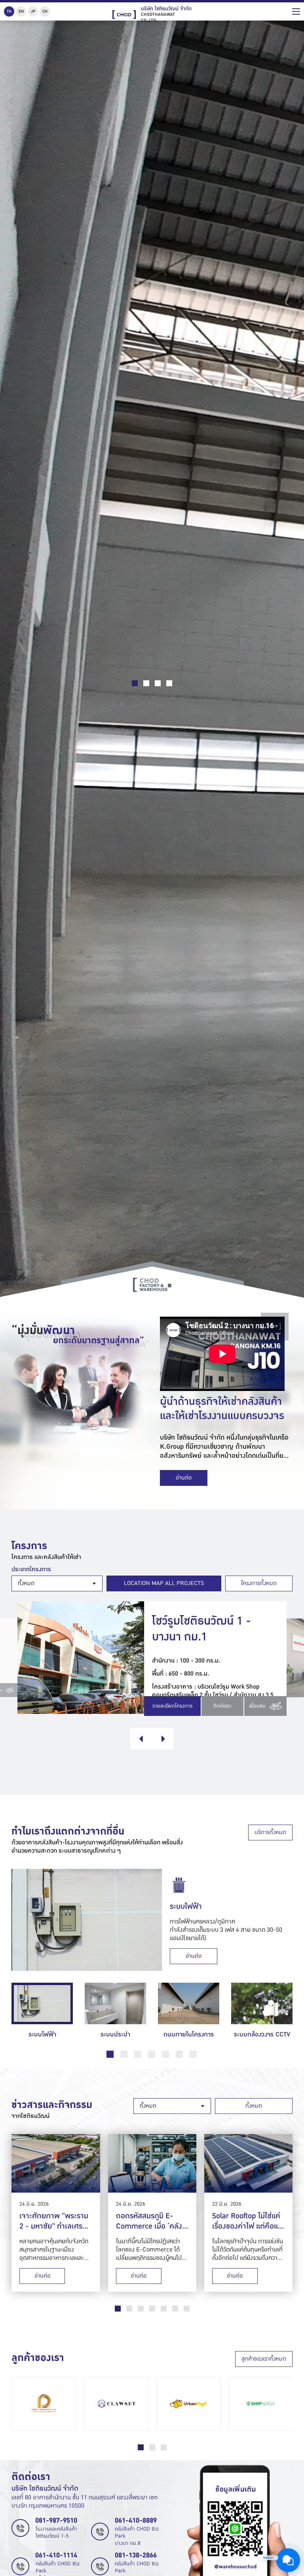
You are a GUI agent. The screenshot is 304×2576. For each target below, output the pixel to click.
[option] (152, 1920)
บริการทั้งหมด (270, 1832)
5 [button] (165, 2054)
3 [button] (138, 2054)
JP (33, 11)
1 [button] (110, 2054)
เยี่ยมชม (258, 1706)
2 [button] (124, 2054)
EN (21, 11)
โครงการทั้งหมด (259, 1583)
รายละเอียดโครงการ (172, 1706)
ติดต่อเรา (222, 1706)
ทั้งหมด (254, 2106)
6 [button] (179, 2054)
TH (9, 11)
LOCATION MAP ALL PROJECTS (164, 1583)
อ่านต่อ (184, 1478)
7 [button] (193, 2054)
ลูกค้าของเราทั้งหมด (264, 2359)
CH (45, 11)
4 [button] (152, 2054)
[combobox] (57, 1583)
